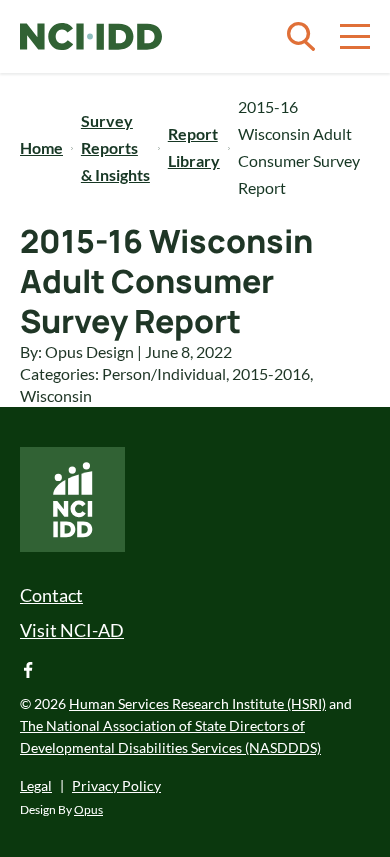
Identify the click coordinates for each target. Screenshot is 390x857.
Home (41, 147)
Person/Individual (164, 373)
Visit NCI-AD (72, 630)
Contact (51, 595)
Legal (36, 785)
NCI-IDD (91, 37)
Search (301, 37)
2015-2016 (271, 373)
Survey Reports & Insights (115, 147)
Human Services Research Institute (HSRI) (197, 703)
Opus (88, 809)
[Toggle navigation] (355, 37)
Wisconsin (56, 395)
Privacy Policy (116, 785)
